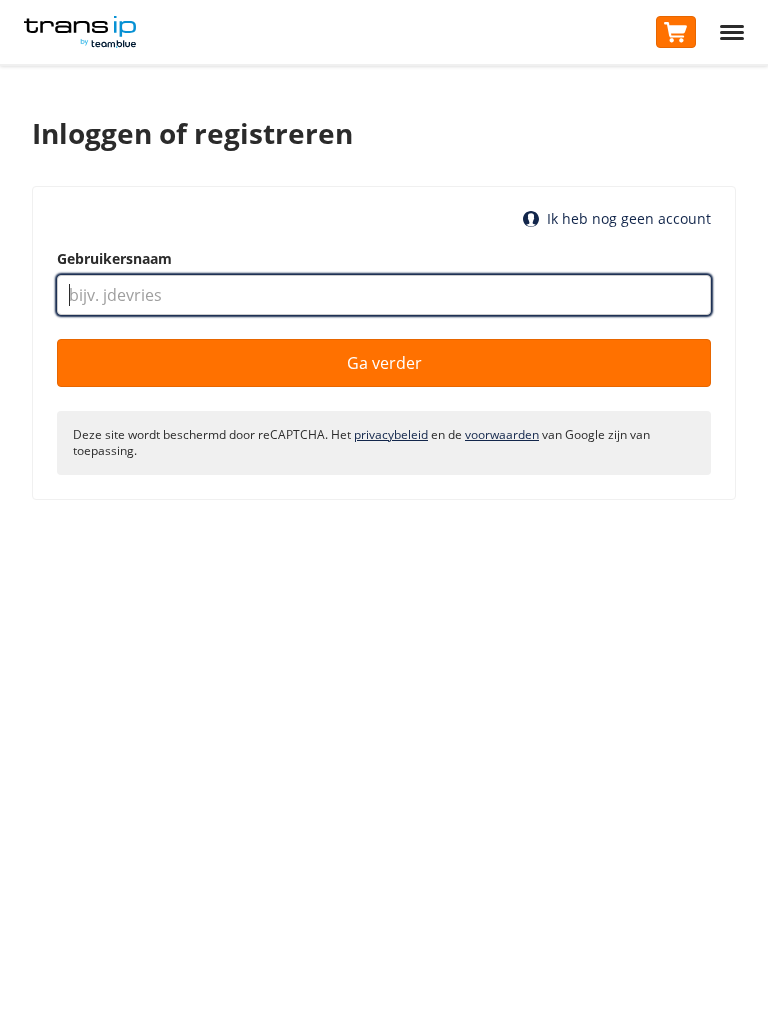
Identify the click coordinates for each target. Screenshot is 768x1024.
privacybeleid (391, 434)
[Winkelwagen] (676, 32)
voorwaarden (502, 434)
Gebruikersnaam (114, 259)
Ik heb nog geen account (629, 219)
